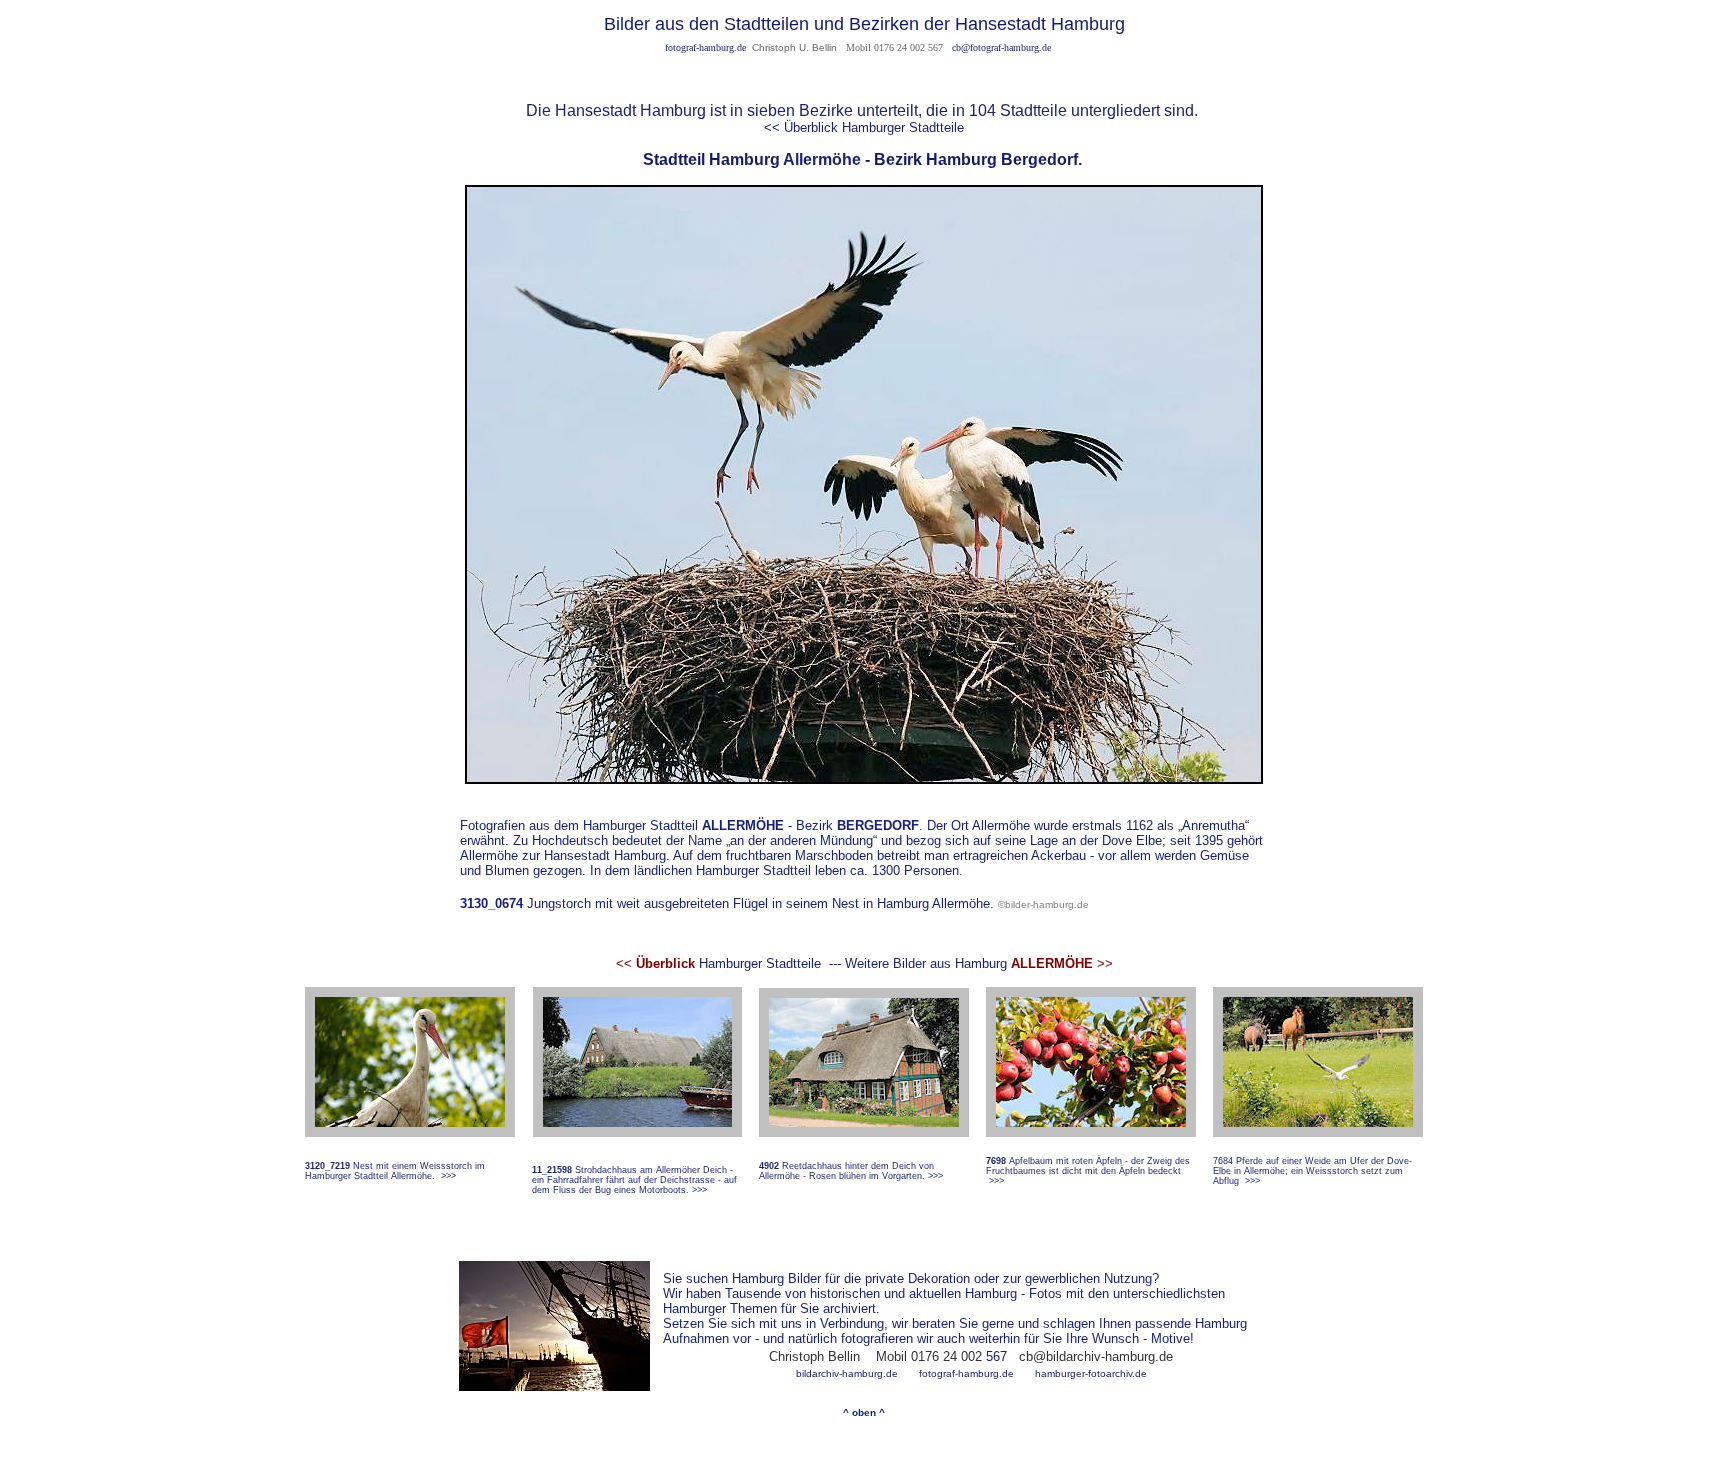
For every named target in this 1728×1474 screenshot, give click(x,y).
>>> (448, 1176)
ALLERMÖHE (743, 825)
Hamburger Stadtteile (718, 963)
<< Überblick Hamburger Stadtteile (864, 127)
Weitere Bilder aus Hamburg (926, 963)
